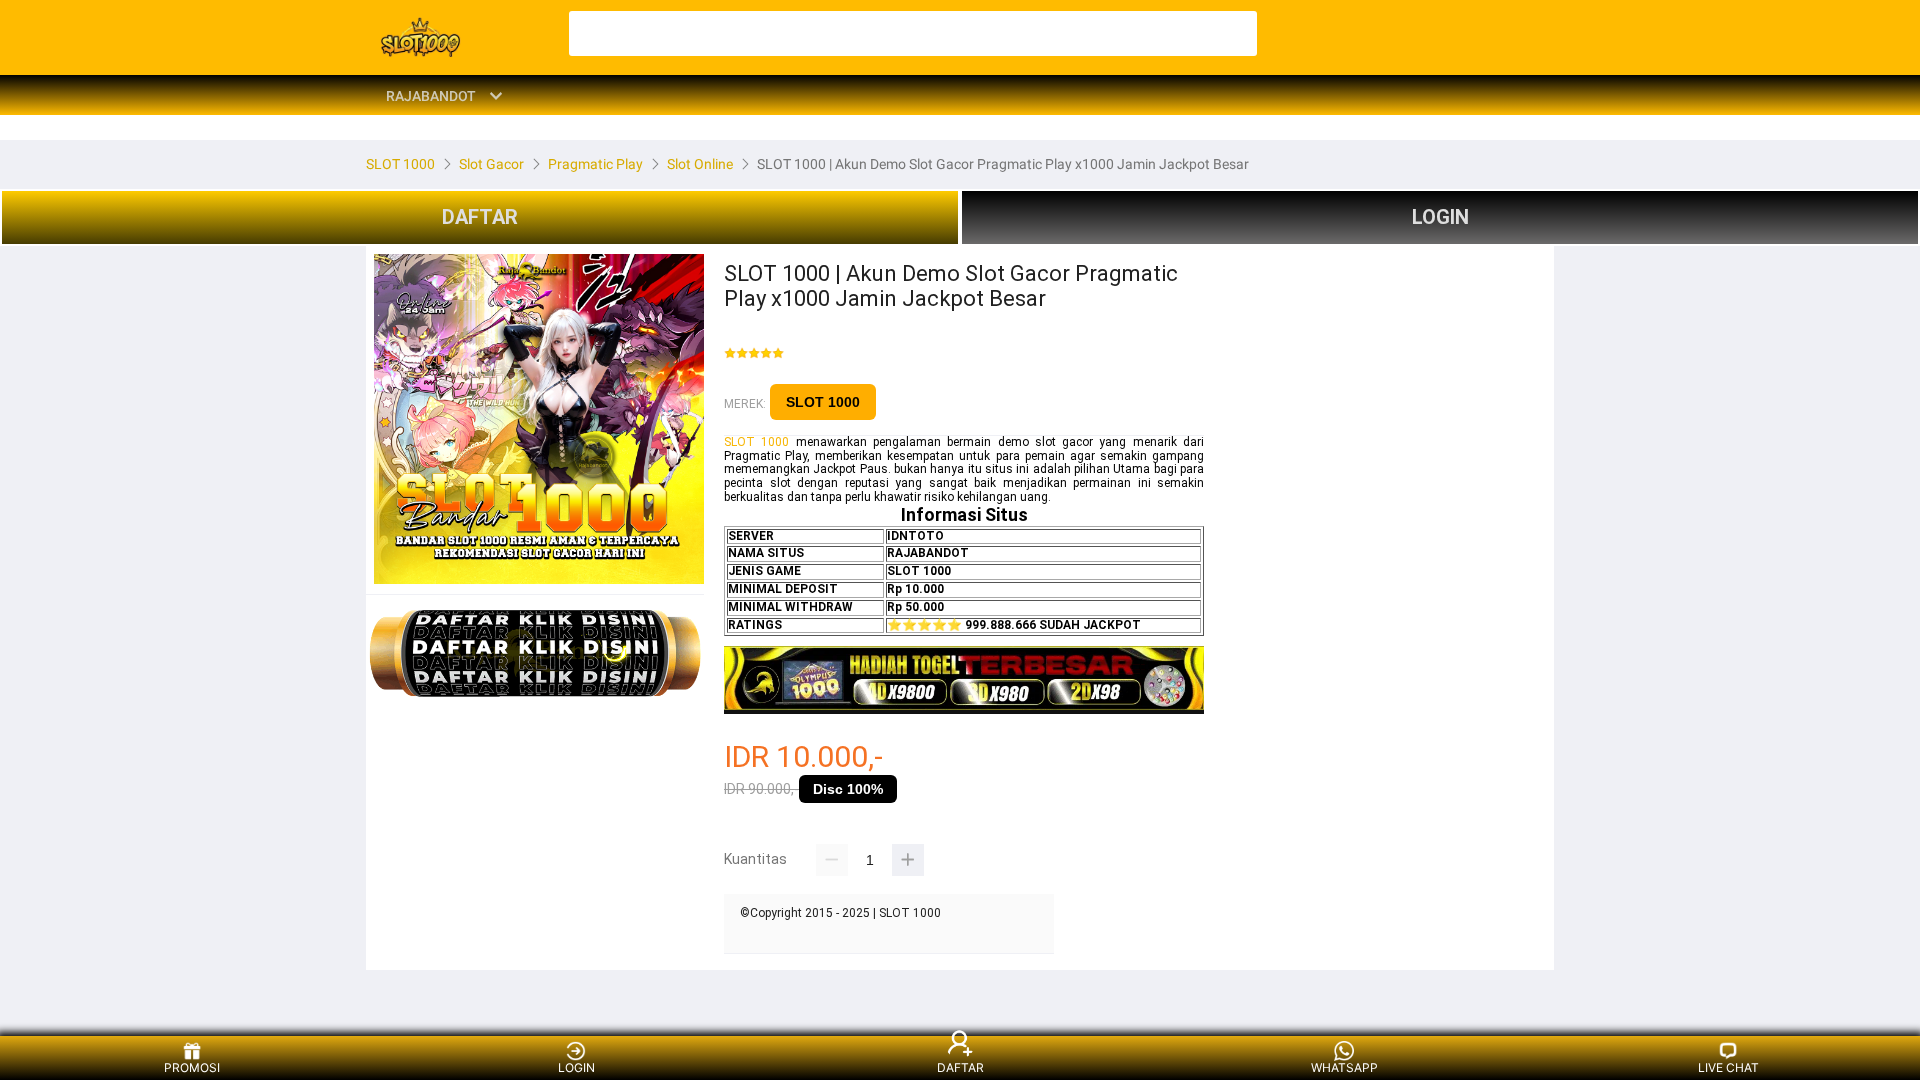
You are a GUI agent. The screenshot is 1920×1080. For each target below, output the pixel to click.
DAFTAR (480, 217)
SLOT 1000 (823, 402)
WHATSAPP (1344, 1067)
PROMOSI (192, 1067)
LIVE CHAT (1728, 1067)
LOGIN (1440, 217)
